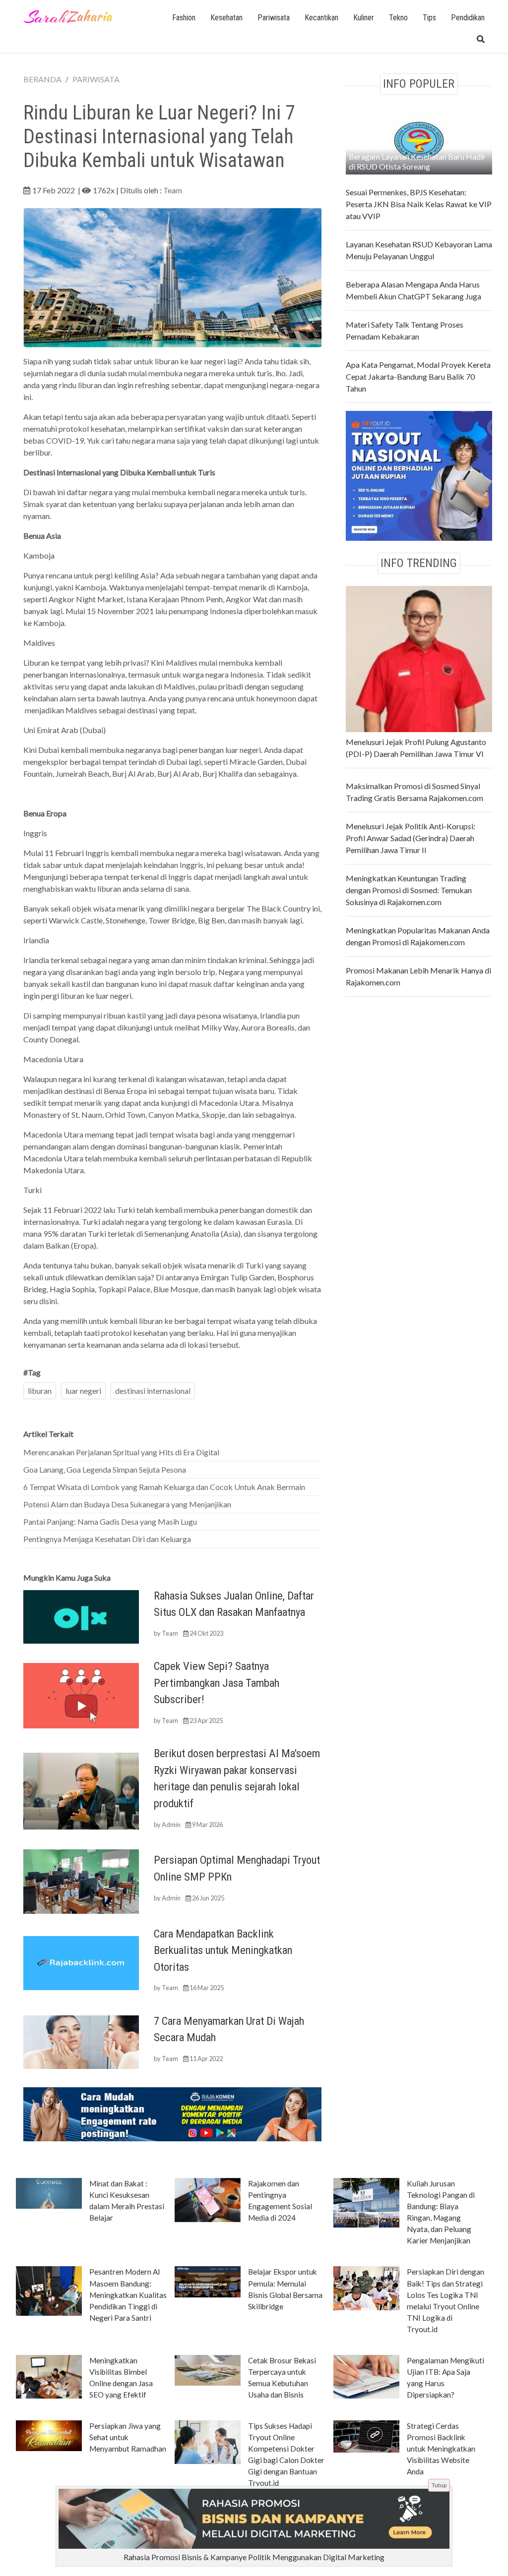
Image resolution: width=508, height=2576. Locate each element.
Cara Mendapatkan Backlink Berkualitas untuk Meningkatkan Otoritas (223, 1950)
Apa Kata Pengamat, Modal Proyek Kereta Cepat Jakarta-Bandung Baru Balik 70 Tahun (418, 376)
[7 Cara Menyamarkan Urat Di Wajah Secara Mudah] (81, 2041)
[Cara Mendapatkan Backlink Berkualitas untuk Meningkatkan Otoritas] (81, 1962)
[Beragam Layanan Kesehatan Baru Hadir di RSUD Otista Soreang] (419, 139)
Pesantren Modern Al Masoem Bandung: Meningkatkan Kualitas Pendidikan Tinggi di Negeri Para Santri (128, 2294)
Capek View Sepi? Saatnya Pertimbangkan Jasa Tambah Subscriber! (217, 1683)
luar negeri (83, 1391)
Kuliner (364, 18)
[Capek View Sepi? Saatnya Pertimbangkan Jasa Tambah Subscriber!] (81, 1694)
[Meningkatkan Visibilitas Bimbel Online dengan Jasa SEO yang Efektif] (49, 2376)
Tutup (439, 2485)
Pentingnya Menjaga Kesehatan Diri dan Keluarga (107, 1539)
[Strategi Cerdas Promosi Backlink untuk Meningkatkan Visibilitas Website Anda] (366, 2435)
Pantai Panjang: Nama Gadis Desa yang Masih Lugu (110, 1521)
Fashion (184, 18)
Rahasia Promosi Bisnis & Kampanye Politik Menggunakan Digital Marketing (254, 2557)
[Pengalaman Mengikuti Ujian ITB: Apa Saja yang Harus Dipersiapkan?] (366, 2376)
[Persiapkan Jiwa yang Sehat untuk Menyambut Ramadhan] (49, 2435)
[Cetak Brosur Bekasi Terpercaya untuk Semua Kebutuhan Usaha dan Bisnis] (208, 2369)
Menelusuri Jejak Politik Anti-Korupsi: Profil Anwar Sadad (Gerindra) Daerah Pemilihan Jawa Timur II (411, 838)
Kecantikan (321, 18)
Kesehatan (226, 18)
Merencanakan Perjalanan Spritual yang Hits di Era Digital (121, 1452)
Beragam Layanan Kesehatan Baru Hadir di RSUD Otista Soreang (417, 161)
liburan (40, 1391)
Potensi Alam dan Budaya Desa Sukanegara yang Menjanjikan (127, 1504)
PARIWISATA (96, 79)
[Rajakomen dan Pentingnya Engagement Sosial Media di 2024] (208, 2199)
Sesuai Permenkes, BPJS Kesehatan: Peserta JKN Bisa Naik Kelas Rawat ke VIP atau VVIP (419, 204)
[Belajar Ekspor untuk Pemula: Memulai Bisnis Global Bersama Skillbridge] (208, 2281)
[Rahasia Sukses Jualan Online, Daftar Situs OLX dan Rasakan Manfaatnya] (81, 1616)
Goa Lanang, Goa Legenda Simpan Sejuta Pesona (105, 1469)
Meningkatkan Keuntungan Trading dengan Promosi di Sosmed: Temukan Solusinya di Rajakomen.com (409, 890)
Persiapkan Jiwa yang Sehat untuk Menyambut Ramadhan (128, 2437)
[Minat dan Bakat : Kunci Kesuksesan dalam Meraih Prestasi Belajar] (49, 2193)
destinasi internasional (153, 1391)
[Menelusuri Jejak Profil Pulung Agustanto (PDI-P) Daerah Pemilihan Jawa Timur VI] (419, 658)
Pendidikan (468, 18)
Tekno (398, 18)
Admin (171, 1825)
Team (173, 190)
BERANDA (42, 79)
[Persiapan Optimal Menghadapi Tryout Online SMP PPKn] (81, 1880)
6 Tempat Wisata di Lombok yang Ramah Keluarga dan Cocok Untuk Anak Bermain (164, 1487)
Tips (429, 18)
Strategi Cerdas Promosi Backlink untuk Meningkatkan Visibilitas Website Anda (441, 2449)
